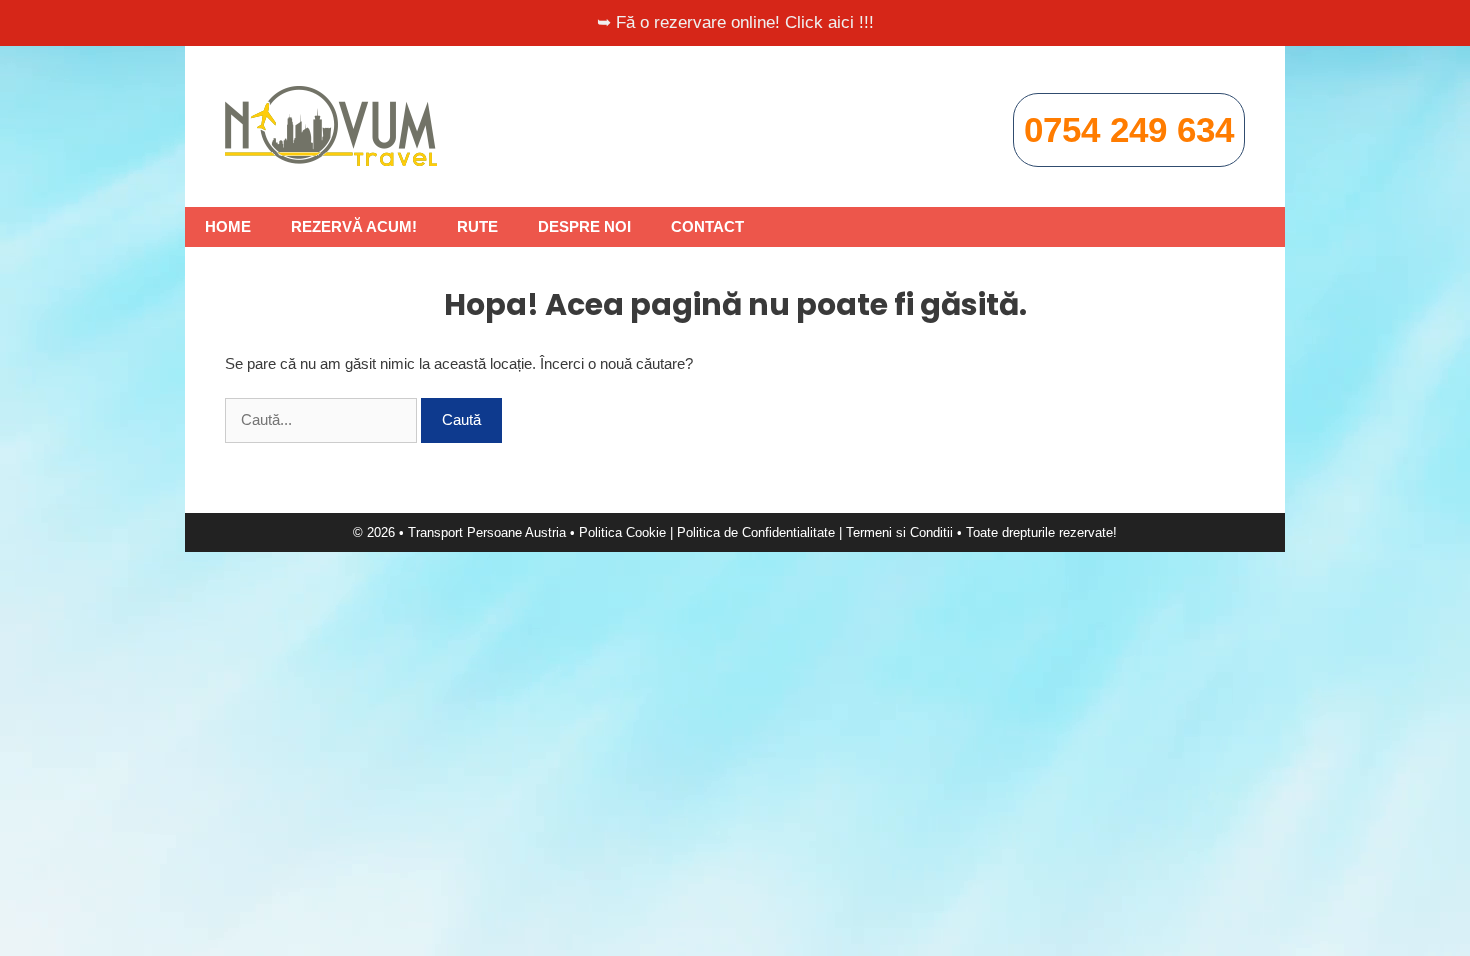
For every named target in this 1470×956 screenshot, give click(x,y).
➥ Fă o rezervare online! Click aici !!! (735, 22)
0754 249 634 (1129, 129)
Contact (707, 226)
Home (228, 226)
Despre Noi (584, 226)
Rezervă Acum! (354, 226)
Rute (477, 226)
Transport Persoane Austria (487, 532)
